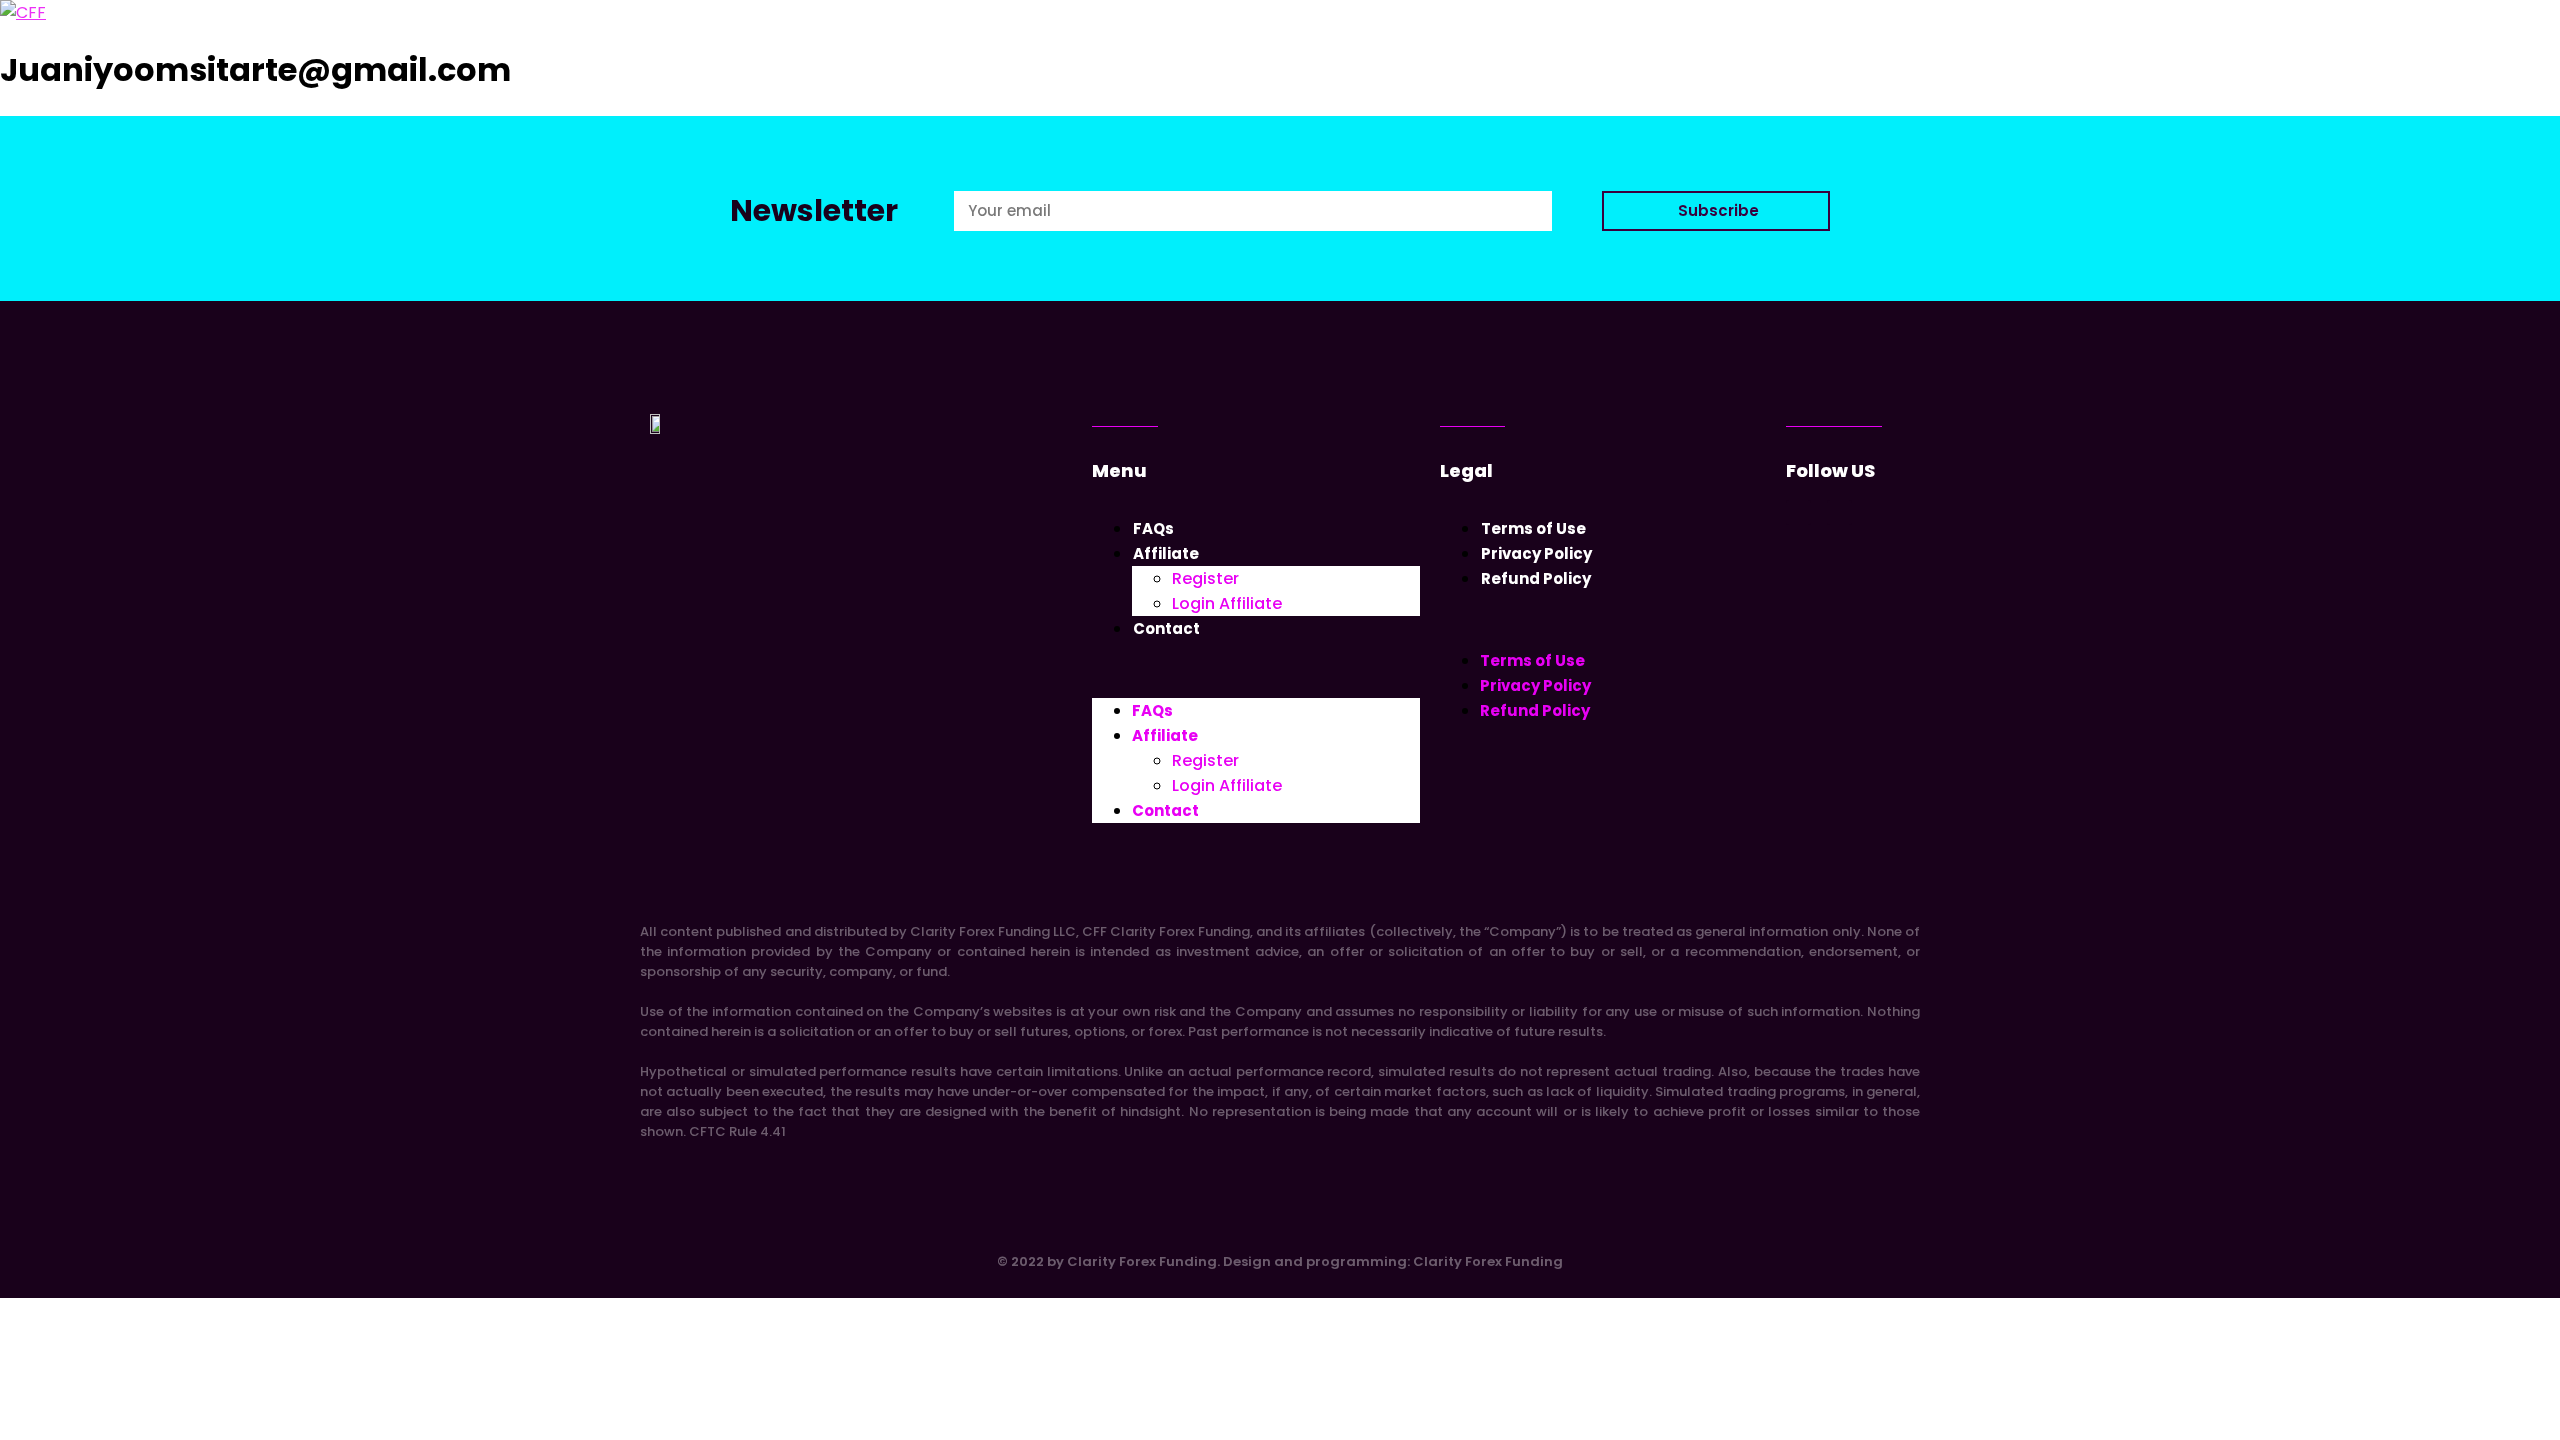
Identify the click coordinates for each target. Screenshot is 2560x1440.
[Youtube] (1839, 512)
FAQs (1153, 528)
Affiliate (1166, 553)
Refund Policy (1536, 578)
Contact (1166, 628)
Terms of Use (1533, 528)
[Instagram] (1798, 512)
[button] (1256, 669)
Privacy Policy (1536, 553)
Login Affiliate (1227, 603)
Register (1205, 578)
